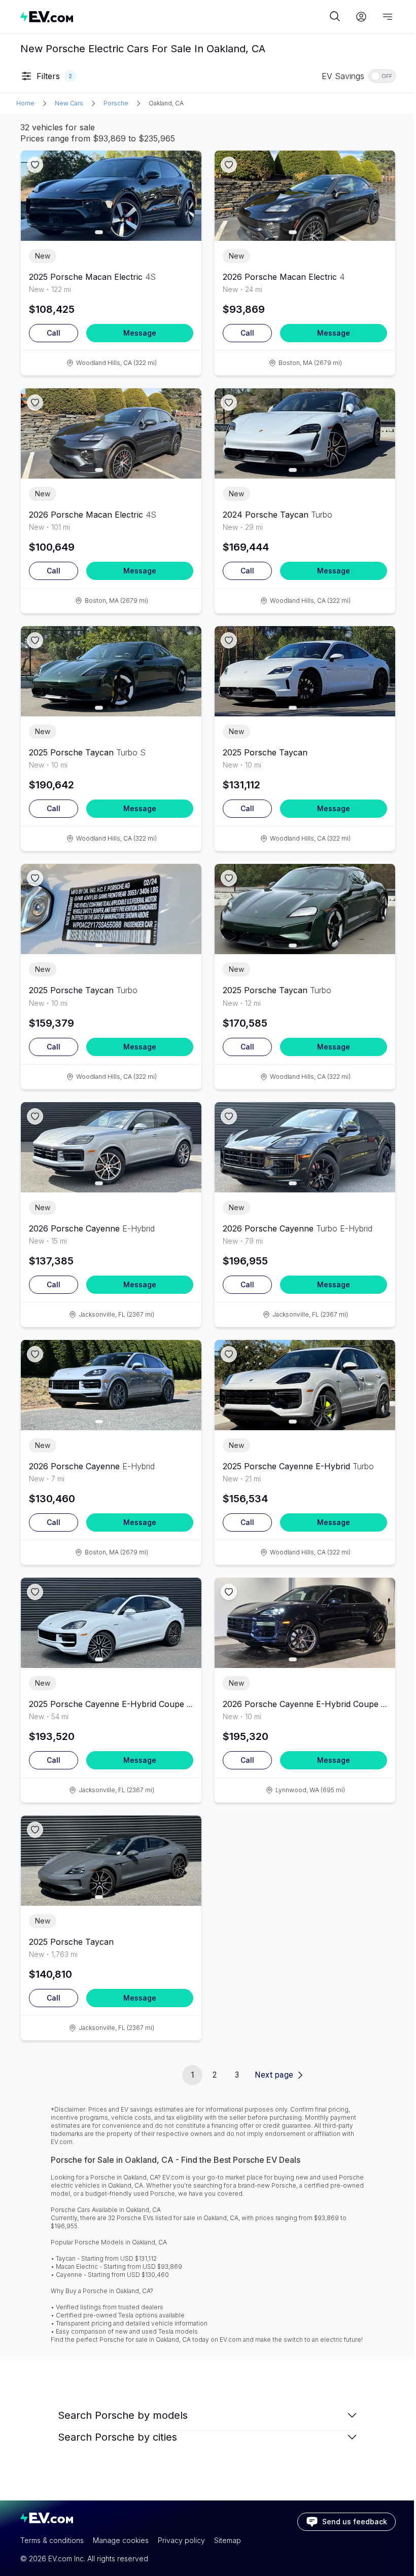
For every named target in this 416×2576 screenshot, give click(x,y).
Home (25, 103)
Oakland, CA (166, 103)
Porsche (116, 103)
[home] (174, 16)
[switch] (382, 76)
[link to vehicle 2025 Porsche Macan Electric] (111, 196)
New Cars (69, 103)
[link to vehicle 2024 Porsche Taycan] (305, 433)
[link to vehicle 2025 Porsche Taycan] (111, 671)
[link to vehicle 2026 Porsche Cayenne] (111, 1147)
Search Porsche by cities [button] (117, 2437)
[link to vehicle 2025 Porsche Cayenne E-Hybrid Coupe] (111, 1623)
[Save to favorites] (35, 165)
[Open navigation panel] (388, 17)
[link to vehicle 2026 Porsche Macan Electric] (305, 196)
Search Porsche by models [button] (123, 2415)
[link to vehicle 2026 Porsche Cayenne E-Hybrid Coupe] (305, 1623)
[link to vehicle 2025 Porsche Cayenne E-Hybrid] (305, 1385)
